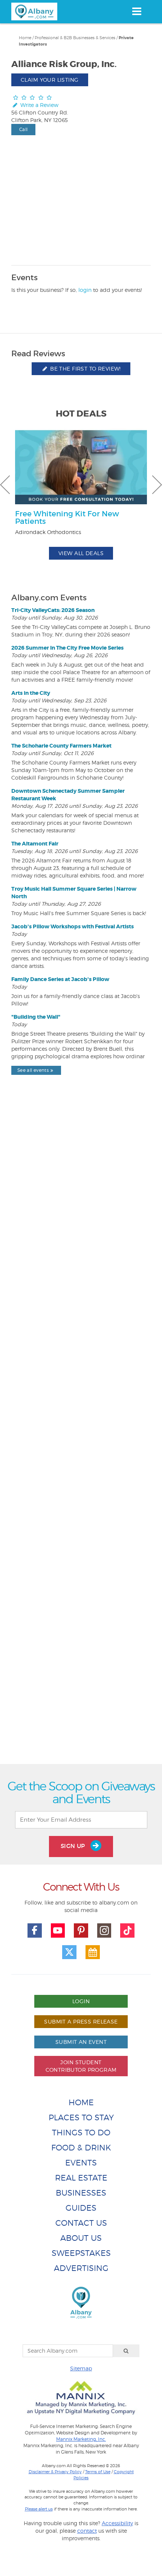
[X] (69, 1952)
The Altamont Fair (35, 844)
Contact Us (81, 2223)
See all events (33, 1070)
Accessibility (117, 2523)
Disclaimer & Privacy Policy (55, 2472)
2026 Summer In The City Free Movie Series (67, 648)
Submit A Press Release (81, 2021)
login (85, 290)
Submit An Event (81, 2042)
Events (81, 2163)
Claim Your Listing (50, 80)
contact (87, 2531)
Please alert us (39, 2509)
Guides (81, 2208)
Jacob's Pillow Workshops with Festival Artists (73, 926)
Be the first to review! (85, 369)
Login (81, 2001)
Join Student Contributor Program (81, 2066)
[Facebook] (35, 1930)
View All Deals (81, 553)
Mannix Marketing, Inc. (81, 2439)
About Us (81, 2238)
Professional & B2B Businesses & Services (75, 38)
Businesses (81, 2193)
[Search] (126, 2351)
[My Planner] (93, 1952)
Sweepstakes (81, 2253)
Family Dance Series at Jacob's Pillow (60, 979)
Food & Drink (81, 2148)
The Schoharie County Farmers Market (61, 746)
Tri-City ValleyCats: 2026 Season (53, 610)
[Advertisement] (81, 1437)
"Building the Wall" (36, 1017)
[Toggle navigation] (137, 11)
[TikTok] (127, 1930)
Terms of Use (98, 2472)
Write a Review (39, 105)
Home (25, 38)
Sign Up (74, 1846)
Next (157, 485)
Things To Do (81, 2133)
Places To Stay (81, 2117)
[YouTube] (58, 1930)
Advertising (81, 2268)
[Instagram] (104, 1930)
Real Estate (81, 2178)
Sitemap (81, 2368)
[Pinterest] (81, 1930)
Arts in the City (31, 693)
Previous (5, 485)
